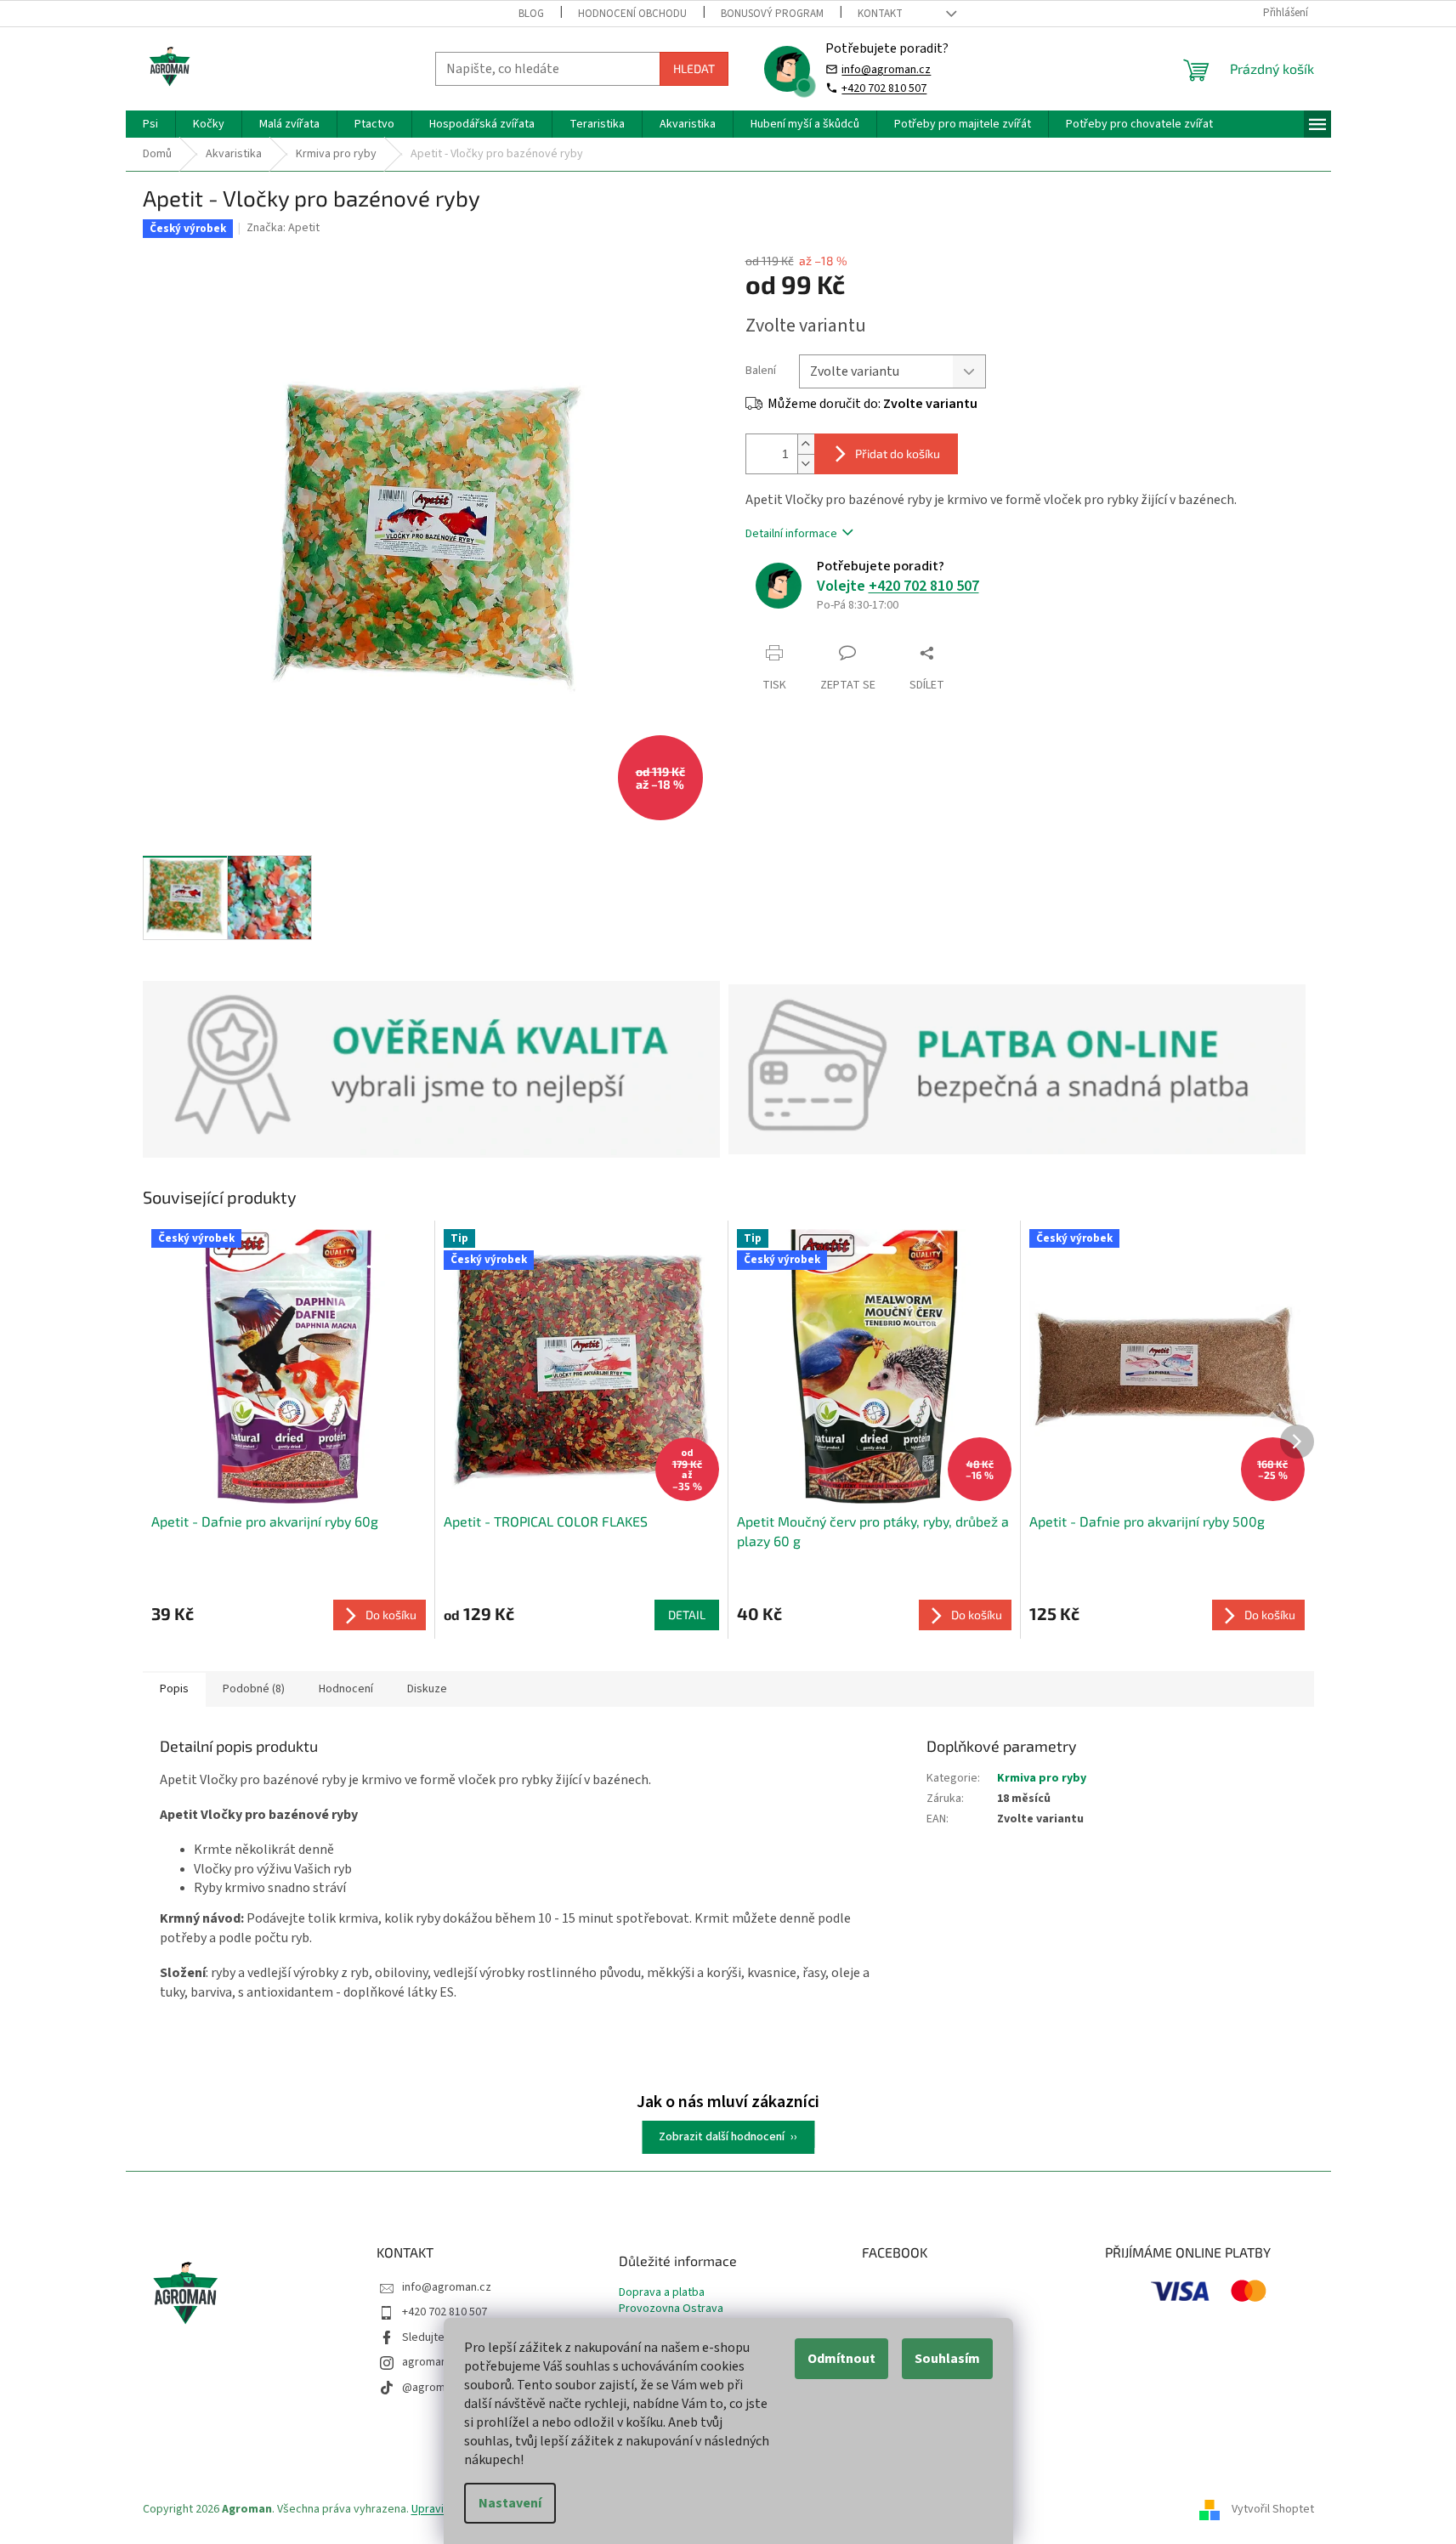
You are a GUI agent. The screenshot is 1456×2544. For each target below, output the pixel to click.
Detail (687, 1615)
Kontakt (880, 14)
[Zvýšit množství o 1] (806, 444)
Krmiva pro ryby (1042, 1778)
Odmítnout (841, 2359)
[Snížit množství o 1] (806, 464)
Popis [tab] (174, 1689)
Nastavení (510, 2503)
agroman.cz (432, 2362)
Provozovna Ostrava (671, 2309)
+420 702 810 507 (884, 88)
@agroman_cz (439, 2388)
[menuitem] (150, 124)
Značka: (283, 228)
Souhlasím (947, 2359)
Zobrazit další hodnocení (722, 2137)
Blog (531, 14)
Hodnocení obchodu (632, 14)
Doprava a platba (662, 2293)
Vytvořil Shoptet (1273, 2509)
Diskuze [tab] (427, 1689)
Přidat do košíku (898, 453)
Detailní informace (791, 534)
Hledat (694, 68)
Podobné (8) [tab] (254, 1689)
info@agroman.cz (886, 69)
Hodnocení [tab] (346, 1689)
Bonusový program (772, 14)
